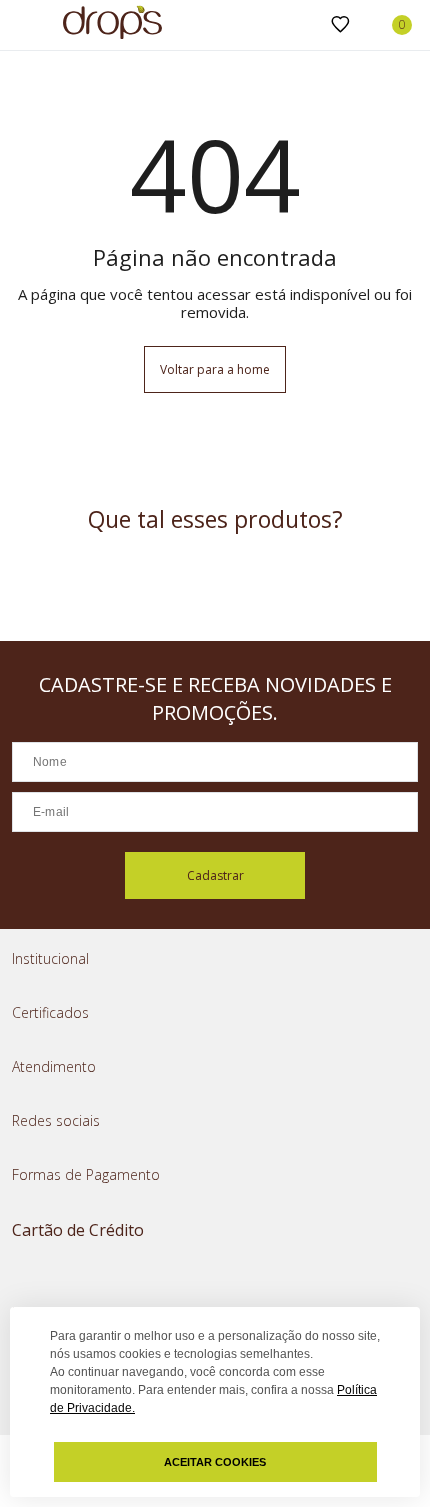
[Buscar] (308, 25)
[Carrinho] (391, 25)
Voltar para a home (215, 369)
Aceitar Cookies (215, 1462)
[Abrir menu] (20, 27)
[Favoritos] (340, 25)
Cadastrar (215, 875)
